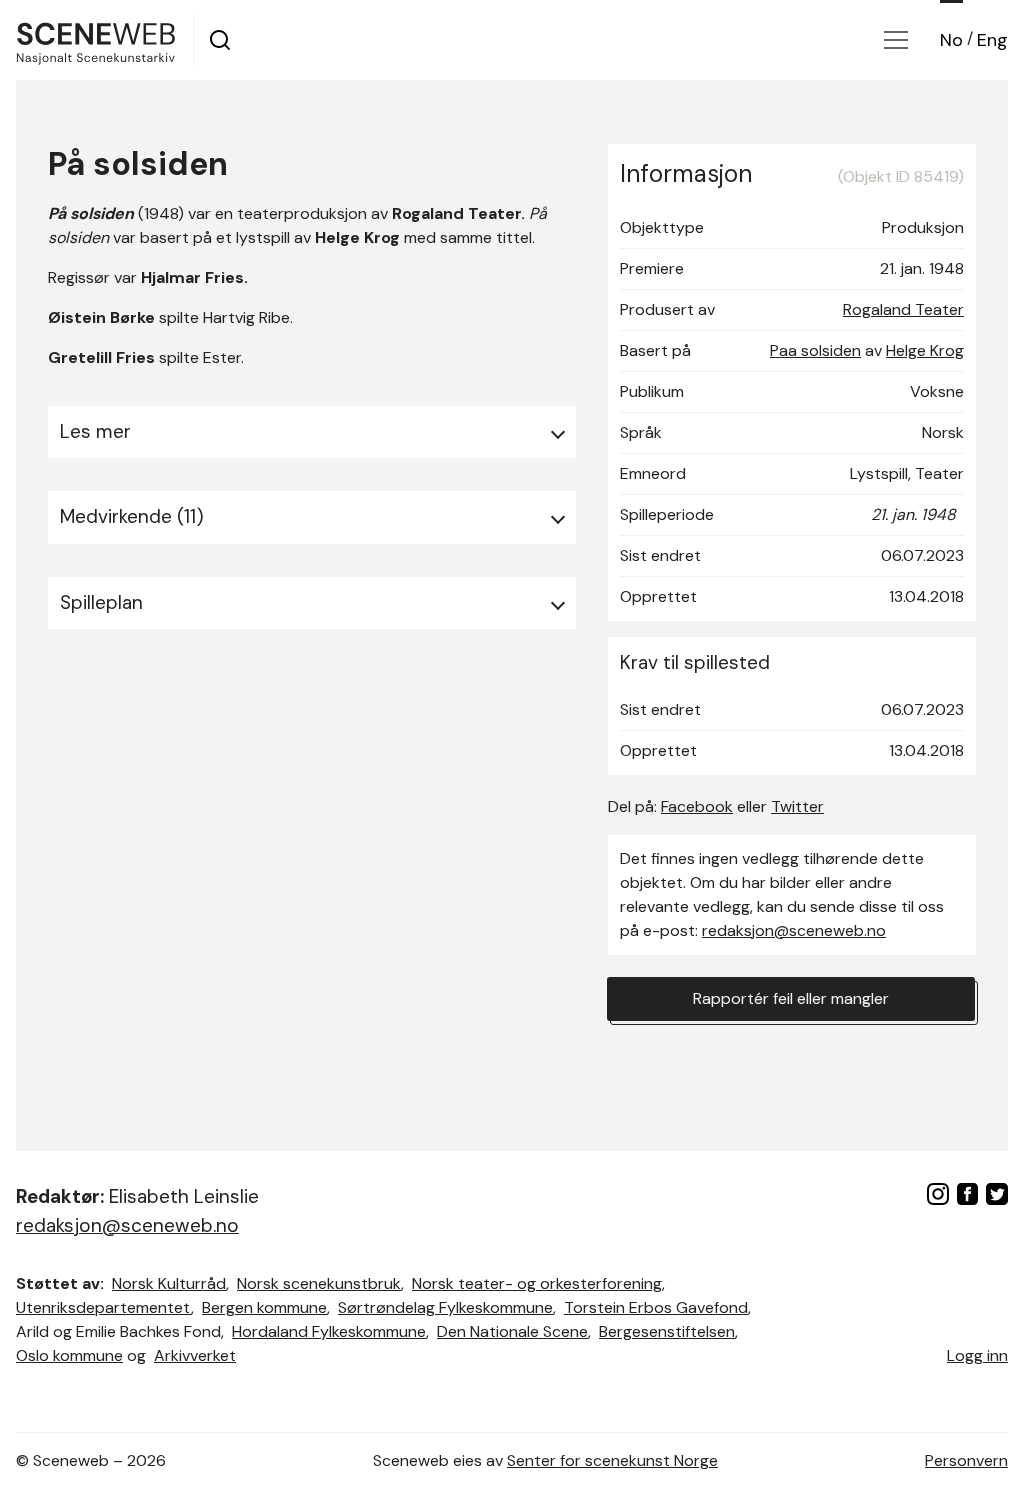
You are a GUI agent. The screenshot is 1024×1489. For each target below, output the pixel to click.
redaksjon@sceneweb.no (794, 930)
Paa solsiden (815, 350)
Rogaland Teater (903, 309)
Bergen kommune (264, 1307)
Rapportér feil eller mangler (791, 998)
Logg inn (977, 1355)
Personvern (966, 1460)
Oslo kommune (69, 1355)
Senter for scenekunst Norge (612, 1460)
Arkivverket (195, 1355)
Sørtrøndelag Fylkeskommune (445, 1307)
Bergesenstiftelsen (667, 1331)
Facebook (697, 806)
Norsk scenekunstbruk (319, 1283)
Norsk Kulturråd (169, 1283)
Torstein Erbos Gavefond (656, 1307)
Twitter (797, 806)
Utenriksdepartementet (103, 1307)
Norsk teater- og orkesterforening (537, 1283)
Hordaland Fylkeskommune (329, 1331)
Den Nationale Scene (512, 1331)
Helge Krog (925, 350)
